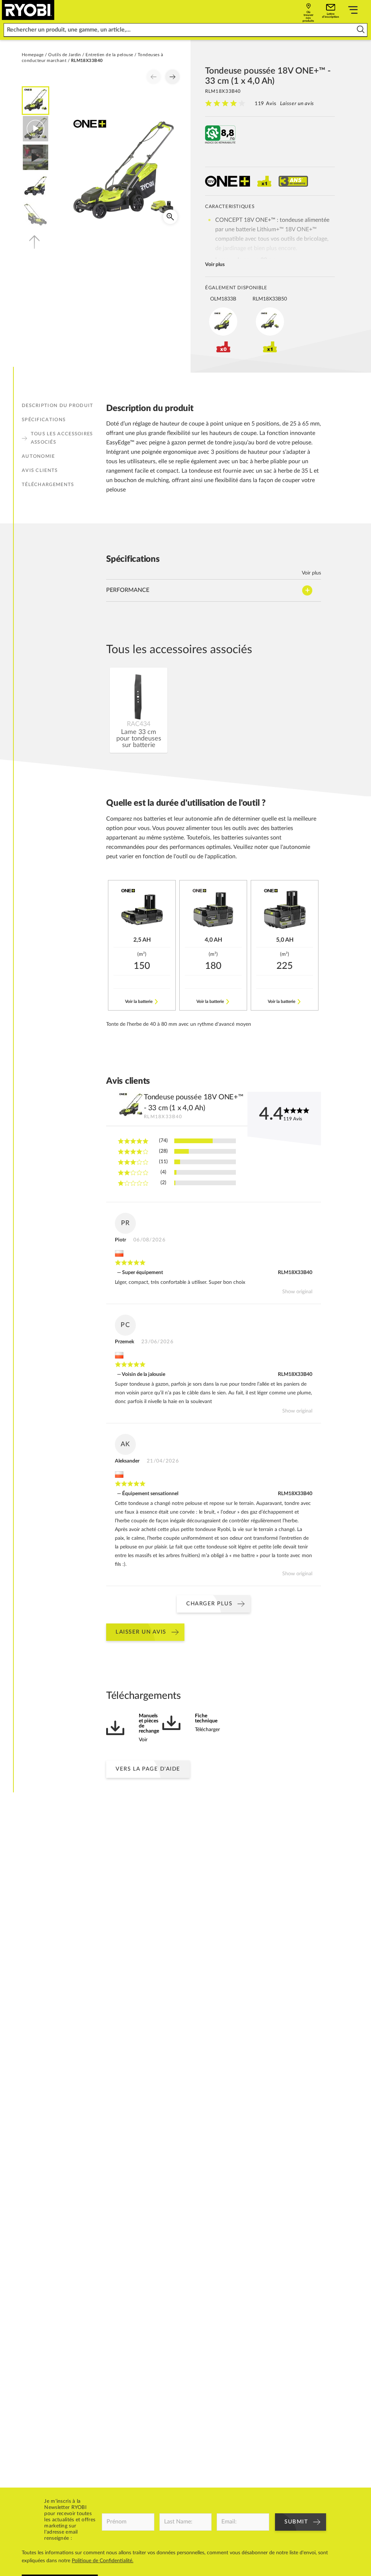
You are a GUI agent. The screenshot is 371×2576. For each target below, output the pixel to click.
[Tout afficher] (353, 11)
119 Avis (266, 104)
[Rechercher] (361, 30)
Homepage (33, 55)
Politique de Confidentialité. (103, 2561)
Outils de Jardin (65, 55)
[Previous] (154, 77)
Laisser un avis (297, 104)
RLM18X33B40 (295, 1273)
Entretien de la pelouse (109, 55)
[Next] (172, 77)
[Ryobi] (28, 10)
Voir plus (215, 265)
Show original (297, 1292)
